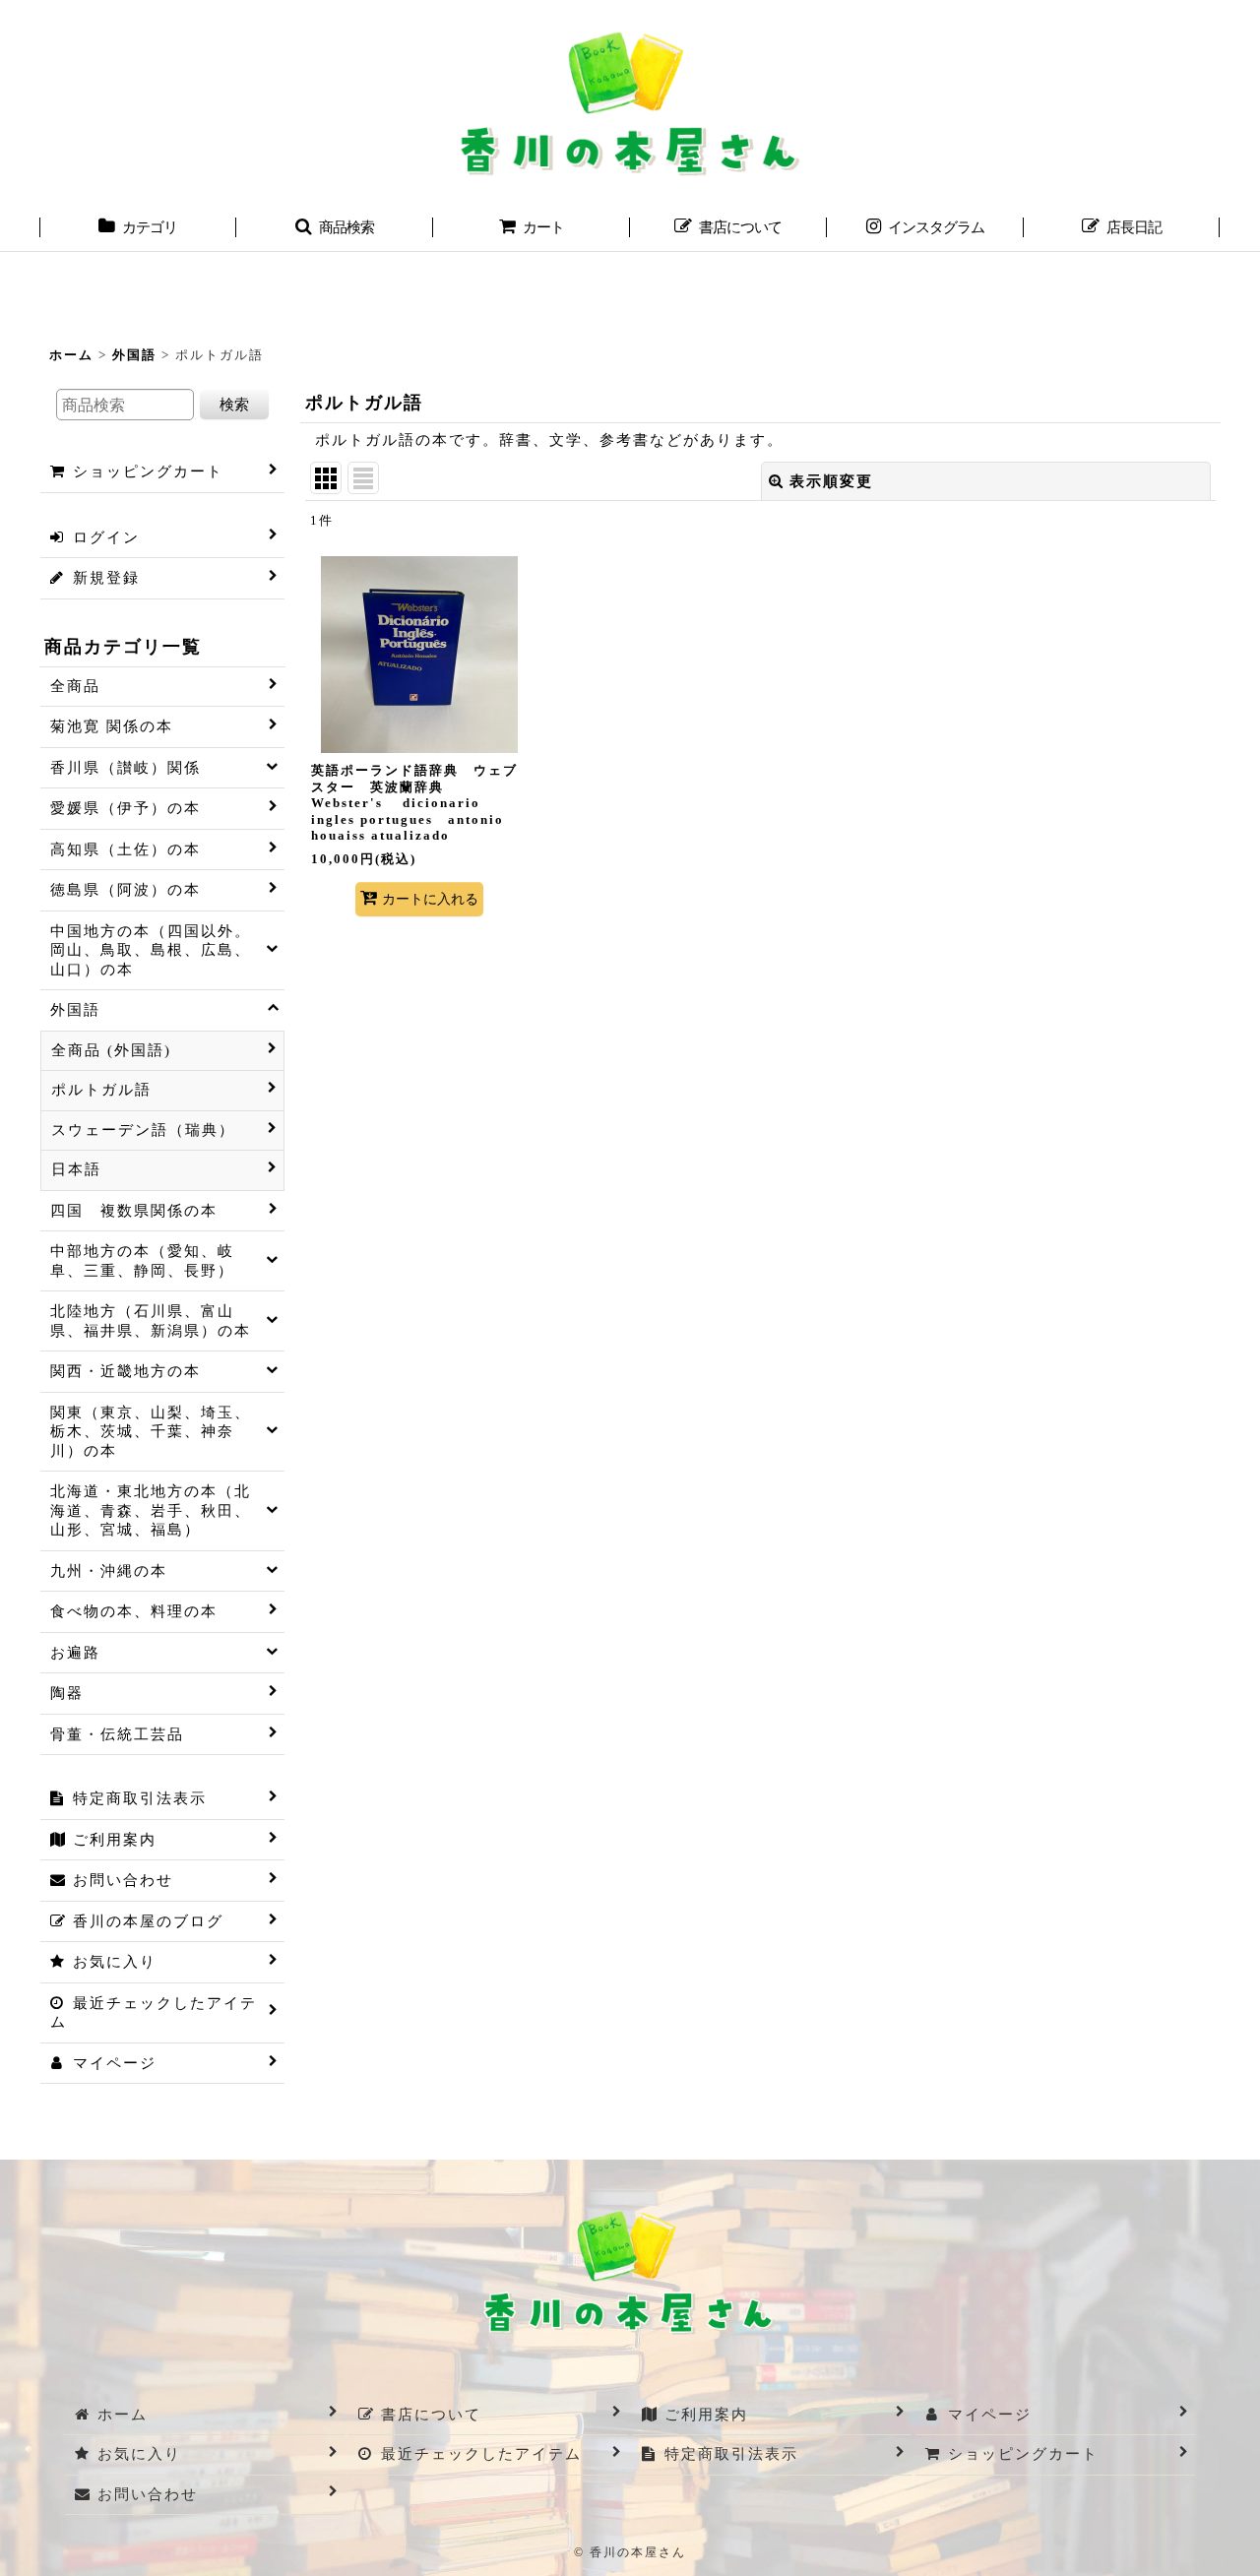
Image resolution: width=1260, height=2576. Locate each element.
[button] (335, 229)
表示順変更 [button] (831, 481)
